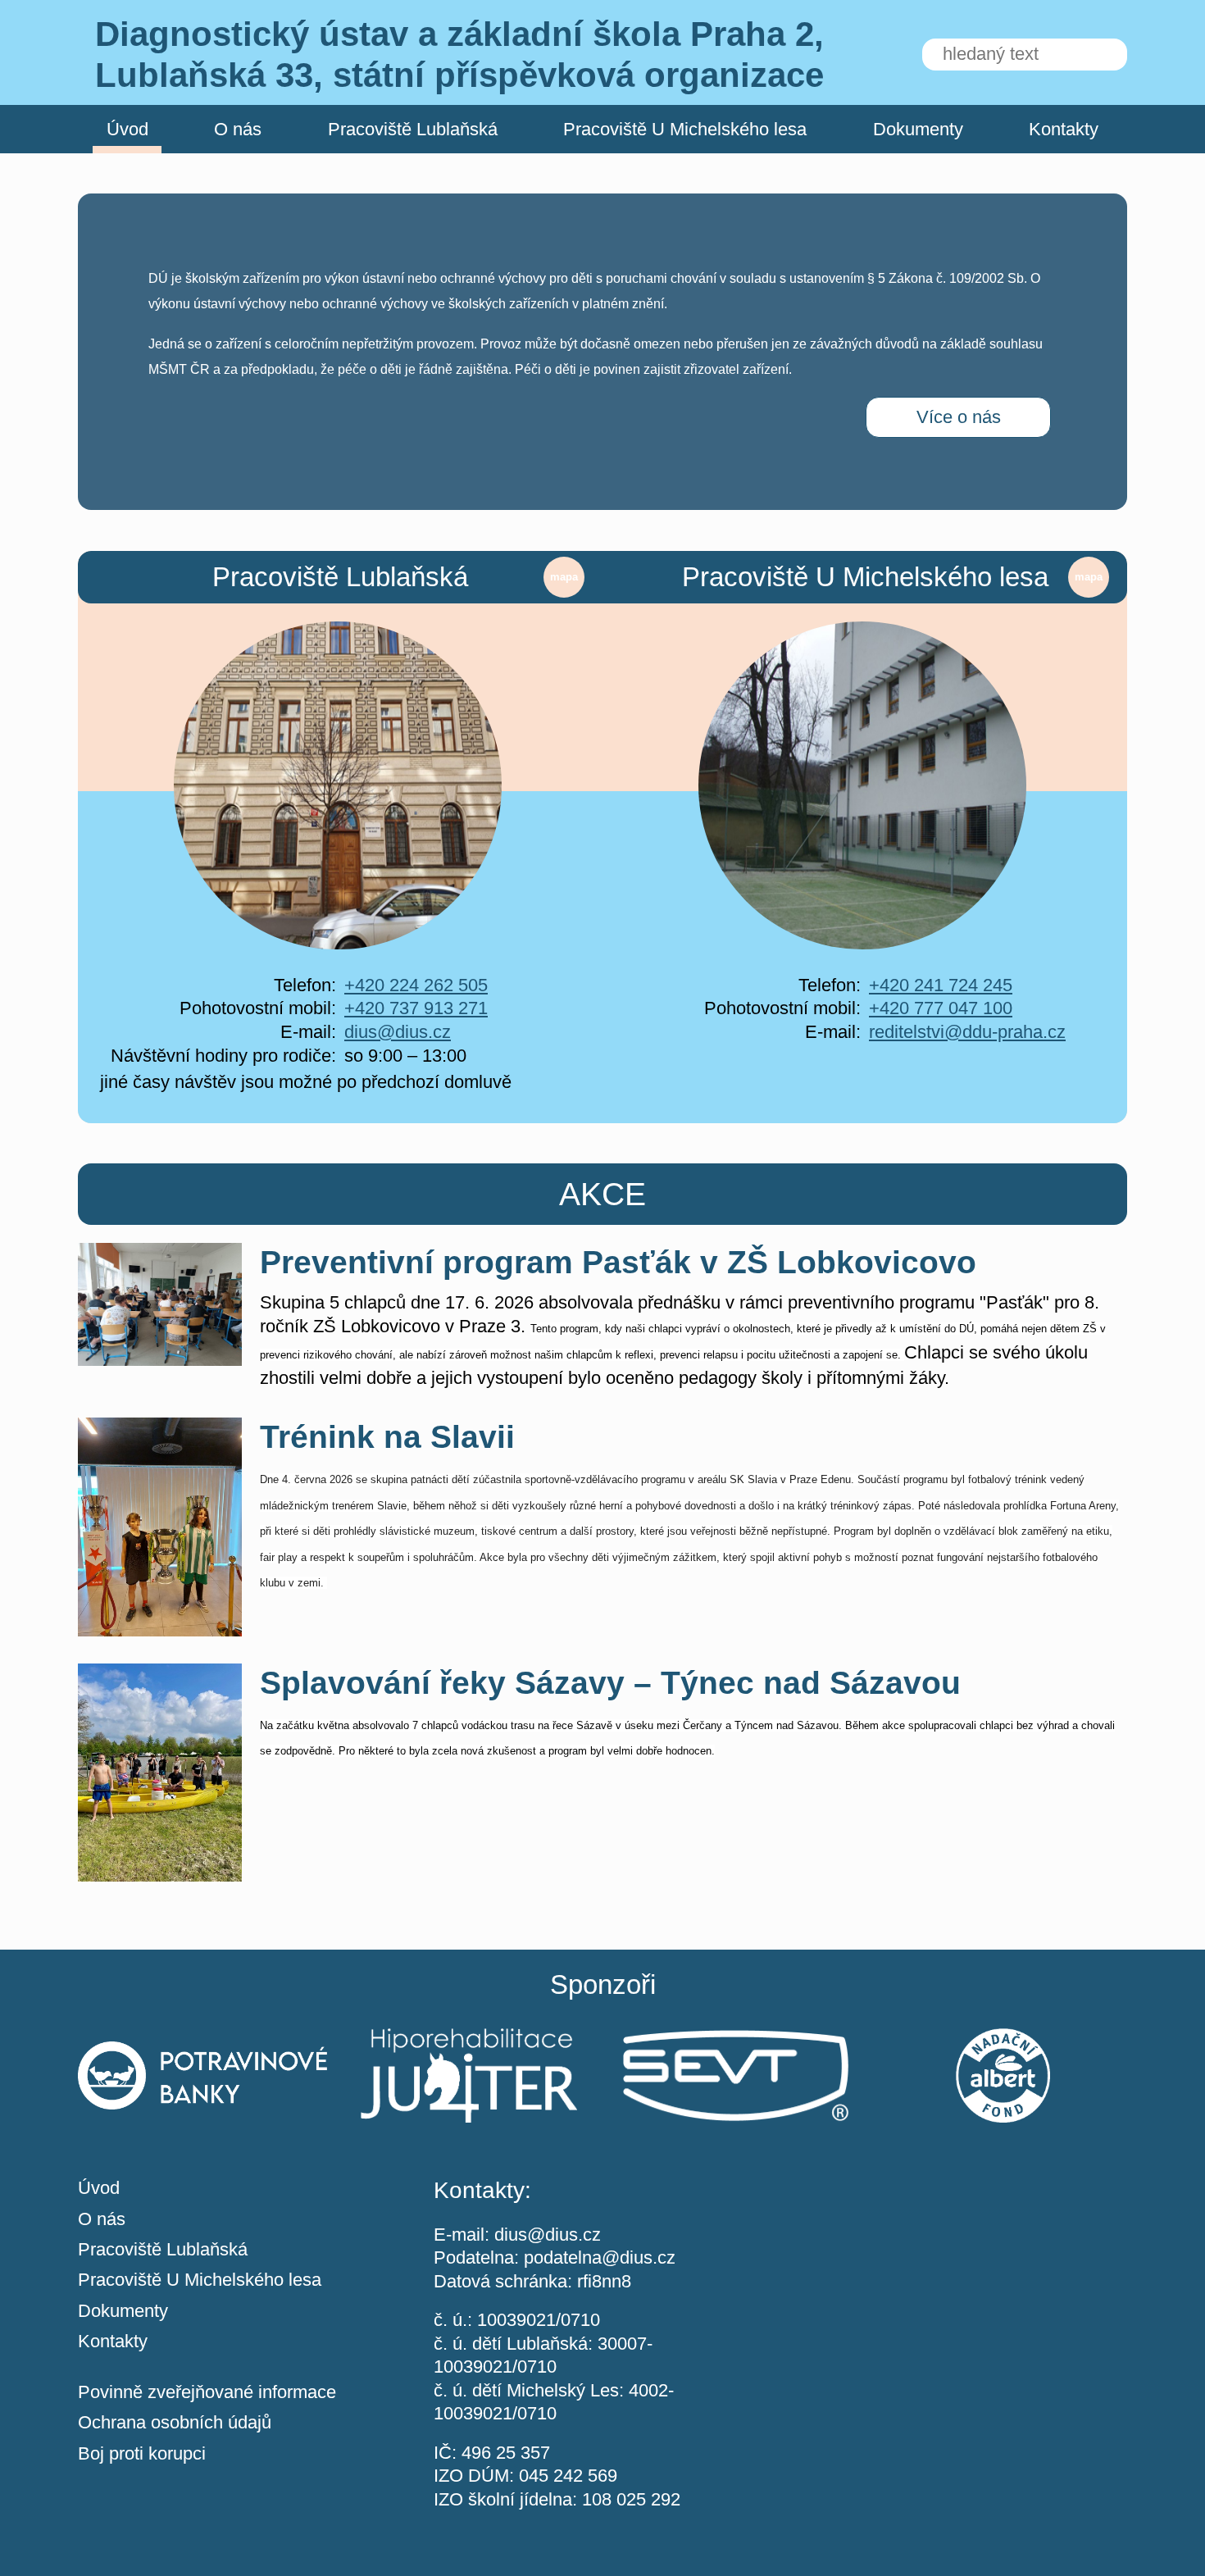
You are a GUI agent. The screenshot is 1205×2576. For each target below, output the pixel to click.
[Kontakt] (958, 2269)
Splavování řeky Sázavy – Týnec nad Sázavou (610, 1683)
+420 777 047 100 (941, 1008)
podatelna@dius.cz (600, 2257)
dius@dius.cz (398, 1032)
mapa (564, 577)
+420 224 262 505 (416, 985)
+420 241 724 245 (941, 985)
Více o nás (959, 417)
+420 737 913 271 (416, 1008)
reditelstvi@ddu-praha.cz (967, 1032)
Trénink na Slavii (387, 1437)
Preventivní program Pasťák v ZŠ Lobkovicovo (618, 1262)
